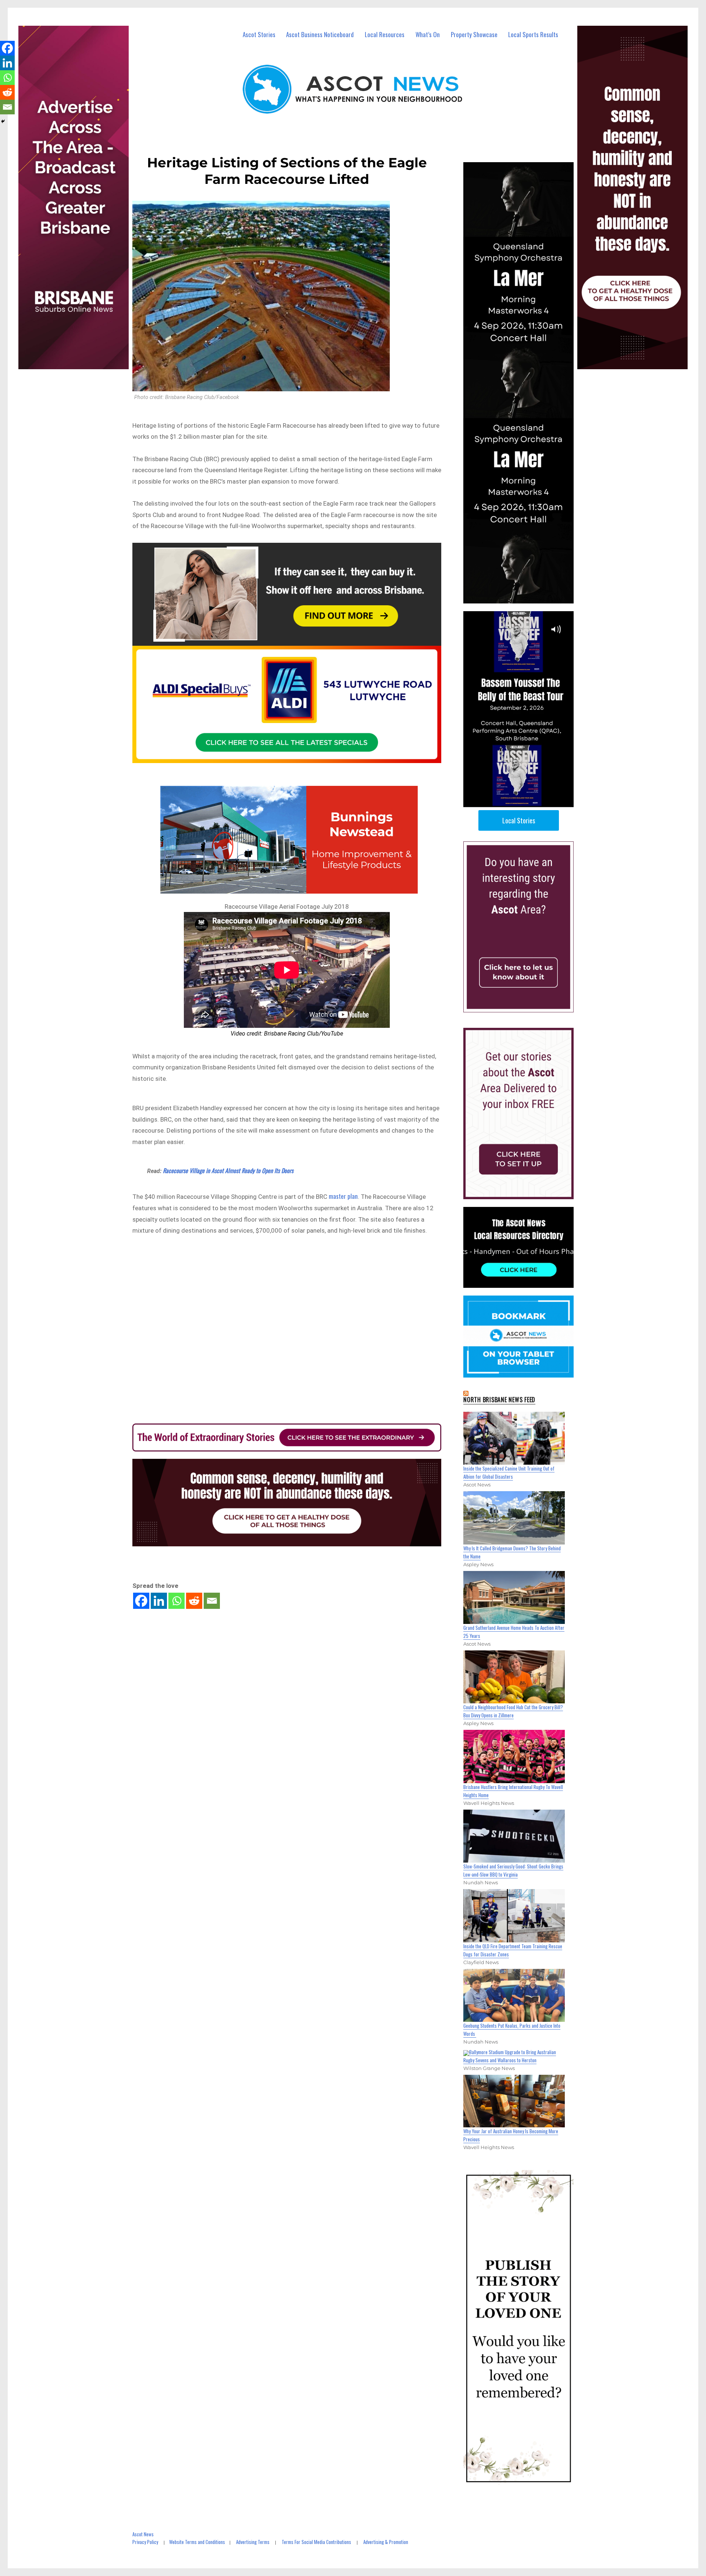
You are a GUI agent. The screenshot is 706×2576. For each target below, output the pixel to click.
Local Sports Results (533, 34)
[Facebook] (141, 1601)
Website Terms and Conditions (197, 2542)
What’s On (428, 34)
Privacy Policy (145, 2542)
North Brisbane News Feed (499, 1400)
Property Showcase (474, 34)
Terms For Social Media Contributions (316, 2542)
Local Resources (385, 34)
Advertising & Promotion (386, 2542)
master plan (343, 1196)
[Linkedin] (159, 1601)
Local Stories (519, 820)
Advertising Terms (253, 2542)
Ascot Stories (259, 34)
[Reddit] (194, 1601)
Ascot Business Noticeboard (320, 34)
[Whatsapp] (176, 1601)
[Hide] (3, 121)
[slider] (526, 801)
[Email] (212, 1601)
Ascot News (143, 2534)
